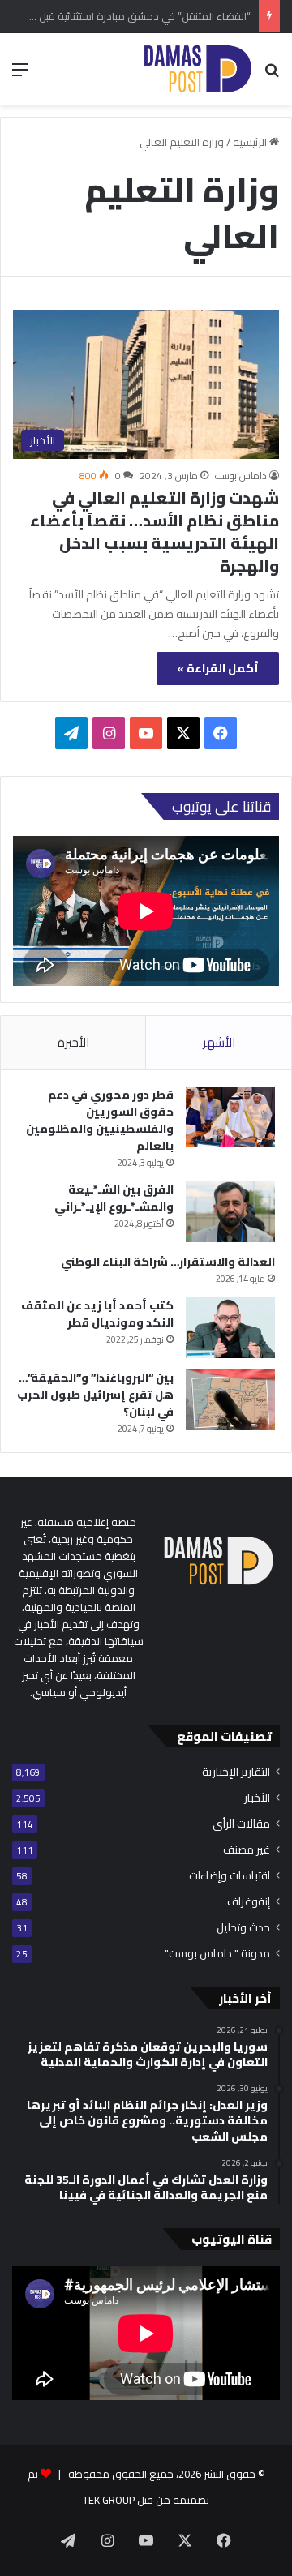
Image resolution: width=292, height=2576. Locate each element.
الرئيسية (251, 142)
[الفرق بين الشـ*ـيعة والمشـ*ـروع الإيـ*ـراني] (230, 1212)
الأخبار (257, 1798)
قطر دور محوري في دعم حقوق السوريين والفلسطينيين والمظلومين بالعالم (100, 1120)
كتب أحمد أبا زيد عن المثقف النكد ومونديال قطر (97, 1314)
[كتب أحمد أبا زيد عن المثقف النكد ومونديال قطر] (230, 1328)
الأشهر (219, 1042)
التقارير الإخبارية (236, 1772)
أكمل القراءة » (218, 668)
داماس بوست (241, 476)
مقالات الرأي (241, 1824)
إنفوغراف (249, 1902)
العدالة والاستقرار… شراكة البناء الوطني (168, 1262)
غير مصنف (247, 1850)
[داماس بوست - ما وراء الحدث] (197, 69)
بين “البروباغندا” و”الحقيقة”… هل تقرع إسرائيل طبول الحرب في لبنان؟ (95, 1395)
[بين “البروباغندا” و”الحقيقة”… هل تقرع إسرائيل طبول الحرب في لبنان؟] (230, 1400)
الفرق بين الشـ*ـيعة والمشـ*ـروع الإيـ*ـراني (114, 1198)
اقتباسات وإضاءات (230, 1876)
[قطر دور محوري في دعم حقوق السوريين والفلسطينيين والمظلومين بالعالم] (230, 1117)
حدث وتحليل (243, 1928)
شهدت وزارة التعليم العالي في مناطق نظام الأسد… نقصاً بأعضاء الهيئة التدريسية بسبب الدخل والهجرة (155, 531)
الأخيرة (73, 1042)
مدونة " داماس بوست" (217, 1954)
